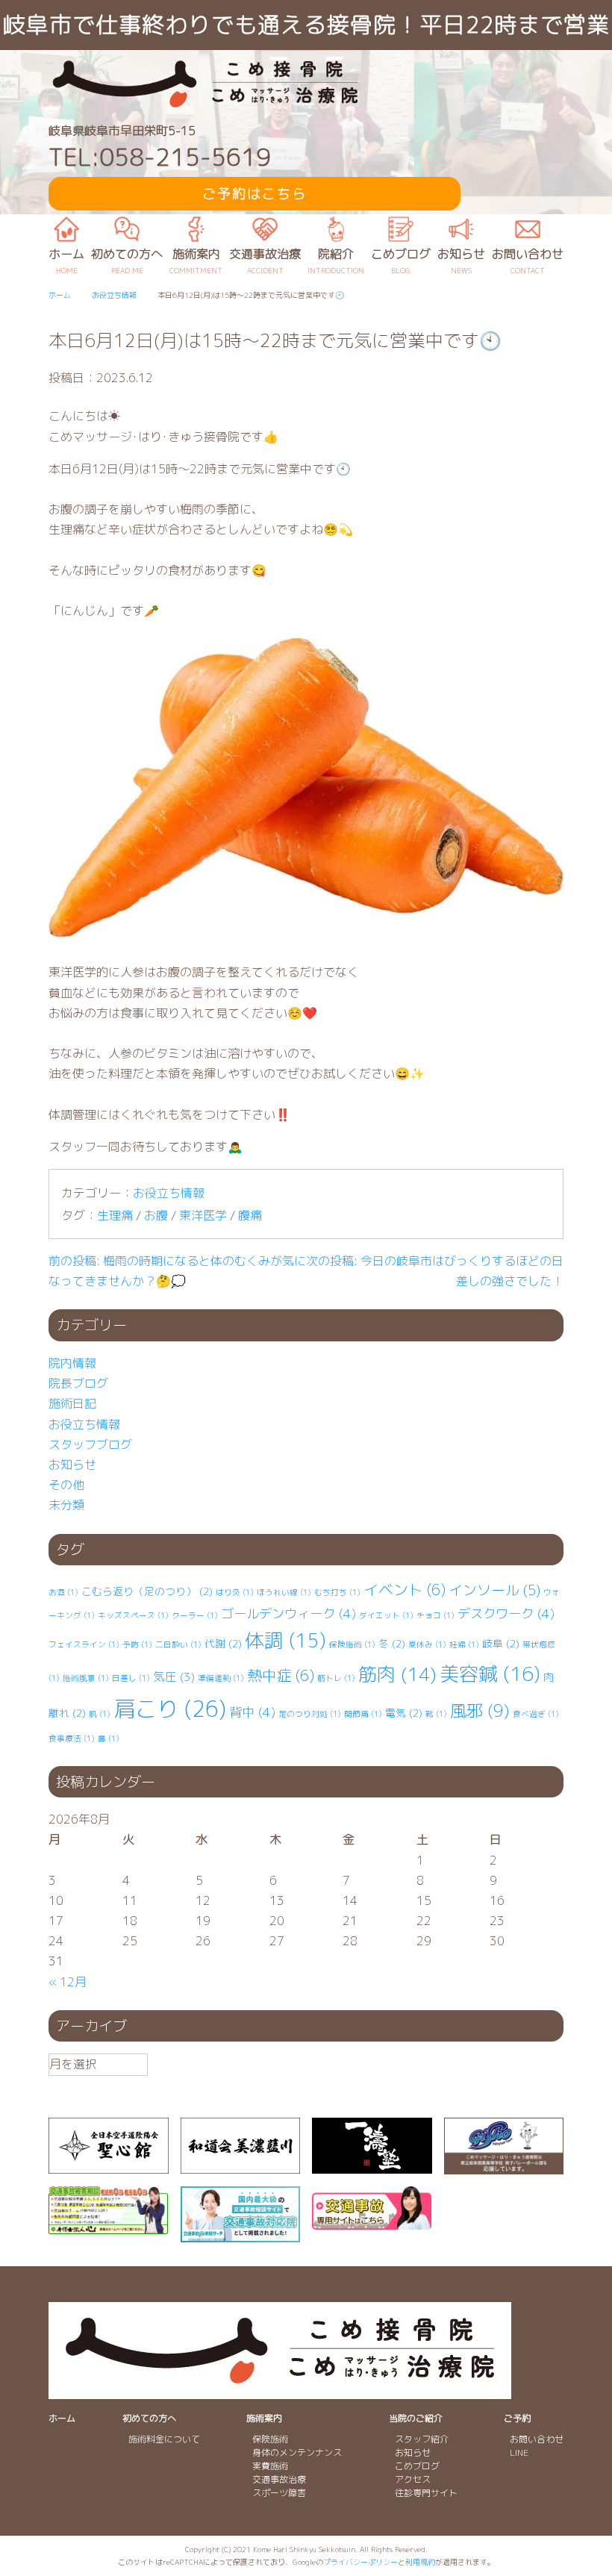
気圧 (174, 1677)
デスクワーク (506, 1613)
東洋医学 (203, 1215)
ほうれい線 (284, 1592)
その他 (66, 1485)
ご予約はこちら (255, 194)
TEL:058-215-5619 (160, 157)
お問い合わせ (537, 2439)
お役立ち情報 (169, 1193)
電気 (404, 1713)
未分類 (66, 1505)
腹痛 (250, 1215)
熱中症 (281, 1675)
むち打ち (337, 1592)
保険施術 (352, 1644)
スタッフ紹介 (422, 2439)
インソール (494, 1590)
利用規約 (420, 2562)
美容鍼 (490, 1674)
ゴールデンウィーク (288, 1613)
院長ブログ (78, 1383)
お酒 (63, 1592)
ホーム (62, 2418)
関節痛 (363, 1714)
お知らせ (72, 1465)
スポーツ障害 (279, 2493)
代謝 (223, 1643)
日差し (131, 1678)
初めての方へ (149, 2418)
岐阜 (501, 1643)
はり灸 (235, 1592)
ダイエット (386, 1615)
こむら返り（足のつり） (147, 1591)
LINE (519, 2452)
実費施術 (270, 2466)
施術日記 (72, 1403)
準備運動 (221, 1678)
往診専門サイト (426, 2493)
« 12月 (68, 1982)
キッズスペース (133, 1615)
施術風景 (86, 1678)
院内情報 (72, 1363)
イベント (405, 1590)
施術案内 (264, 2418)
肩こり (170, 1708)
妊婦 (464, 1644)
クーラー (195, 1615)
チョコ (435, 1615)
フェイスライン (84, 1644)
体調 (285, 1640)
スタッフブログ (90, 1444)
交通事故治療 (279, 2479)
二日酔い (178, 1644)
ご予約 (517, 2418)
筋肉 (397, 1674)
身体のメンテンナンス (297, 2452)
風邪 (480, 1710)
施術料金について (164, 2439)
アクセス (413, 2479)
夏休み (427, 1644)
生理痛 (115, 1215)
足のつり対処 (310, 1714)
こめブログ (417, 2466)
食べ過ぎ (536, 1714)
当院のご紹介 (416, 2418)
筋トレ (336, 1678)
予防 (137, 1644)
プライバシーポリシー (360, 2562)
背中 (252, 1712)
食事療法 (72, 1738)
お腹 (156, 1215)
